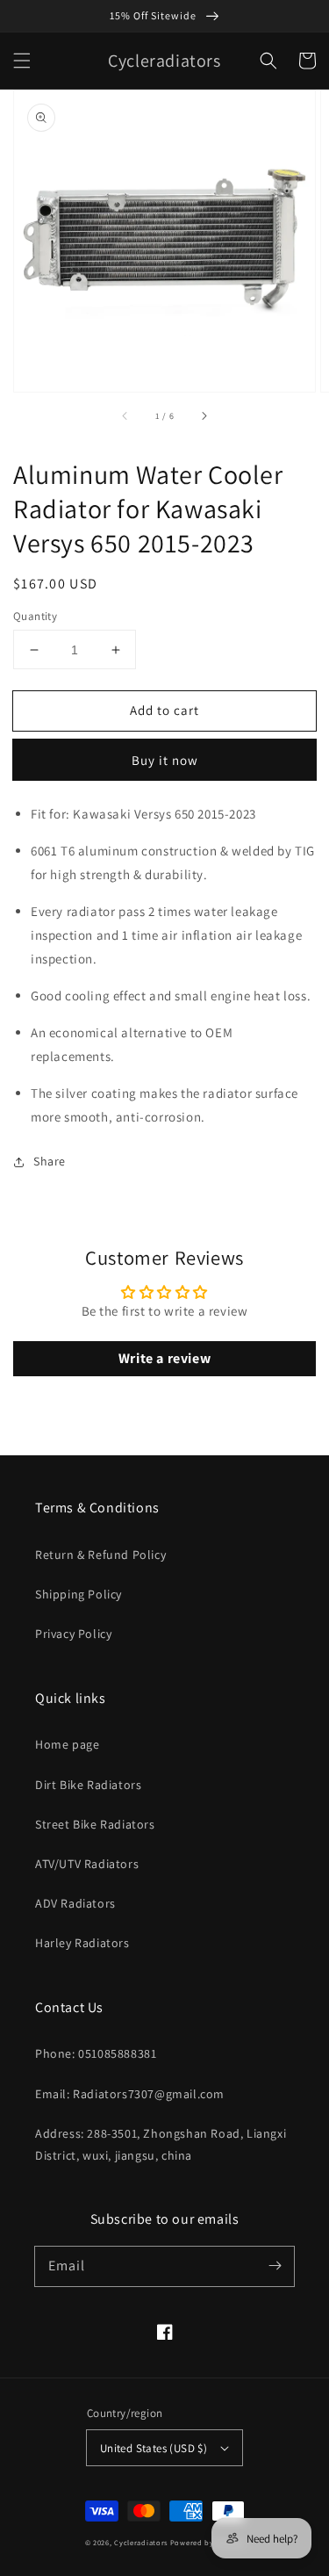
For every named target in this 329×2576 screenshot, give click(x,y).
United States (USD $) (154, 2448)
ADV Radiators (75, 1903)
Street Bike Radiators (95, 1824)
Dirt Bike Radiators (88, 1785)
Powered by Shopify (207, 2542)
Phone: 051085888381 (96, 2053)
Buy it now (165, 760)
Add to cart (164, 710)
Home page (67, 1744)
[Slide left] (125, 416)
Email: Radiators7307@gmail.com (130, 2094)
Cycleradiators (141, 2542)
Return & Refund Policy (100, 1555)
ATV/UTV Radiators (87, 1864)
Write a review (164, 1358)
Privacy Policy (73, 1634)
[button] (22, 61)
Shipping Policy (79, 1594)
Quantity (35, 616)
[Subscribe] (275, 2266)
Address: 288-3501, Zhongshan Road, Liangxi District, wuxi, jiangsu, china (161, 2144)
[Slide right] (204, 416)
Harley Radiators (82, 1943)
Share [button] (50, 1161)
